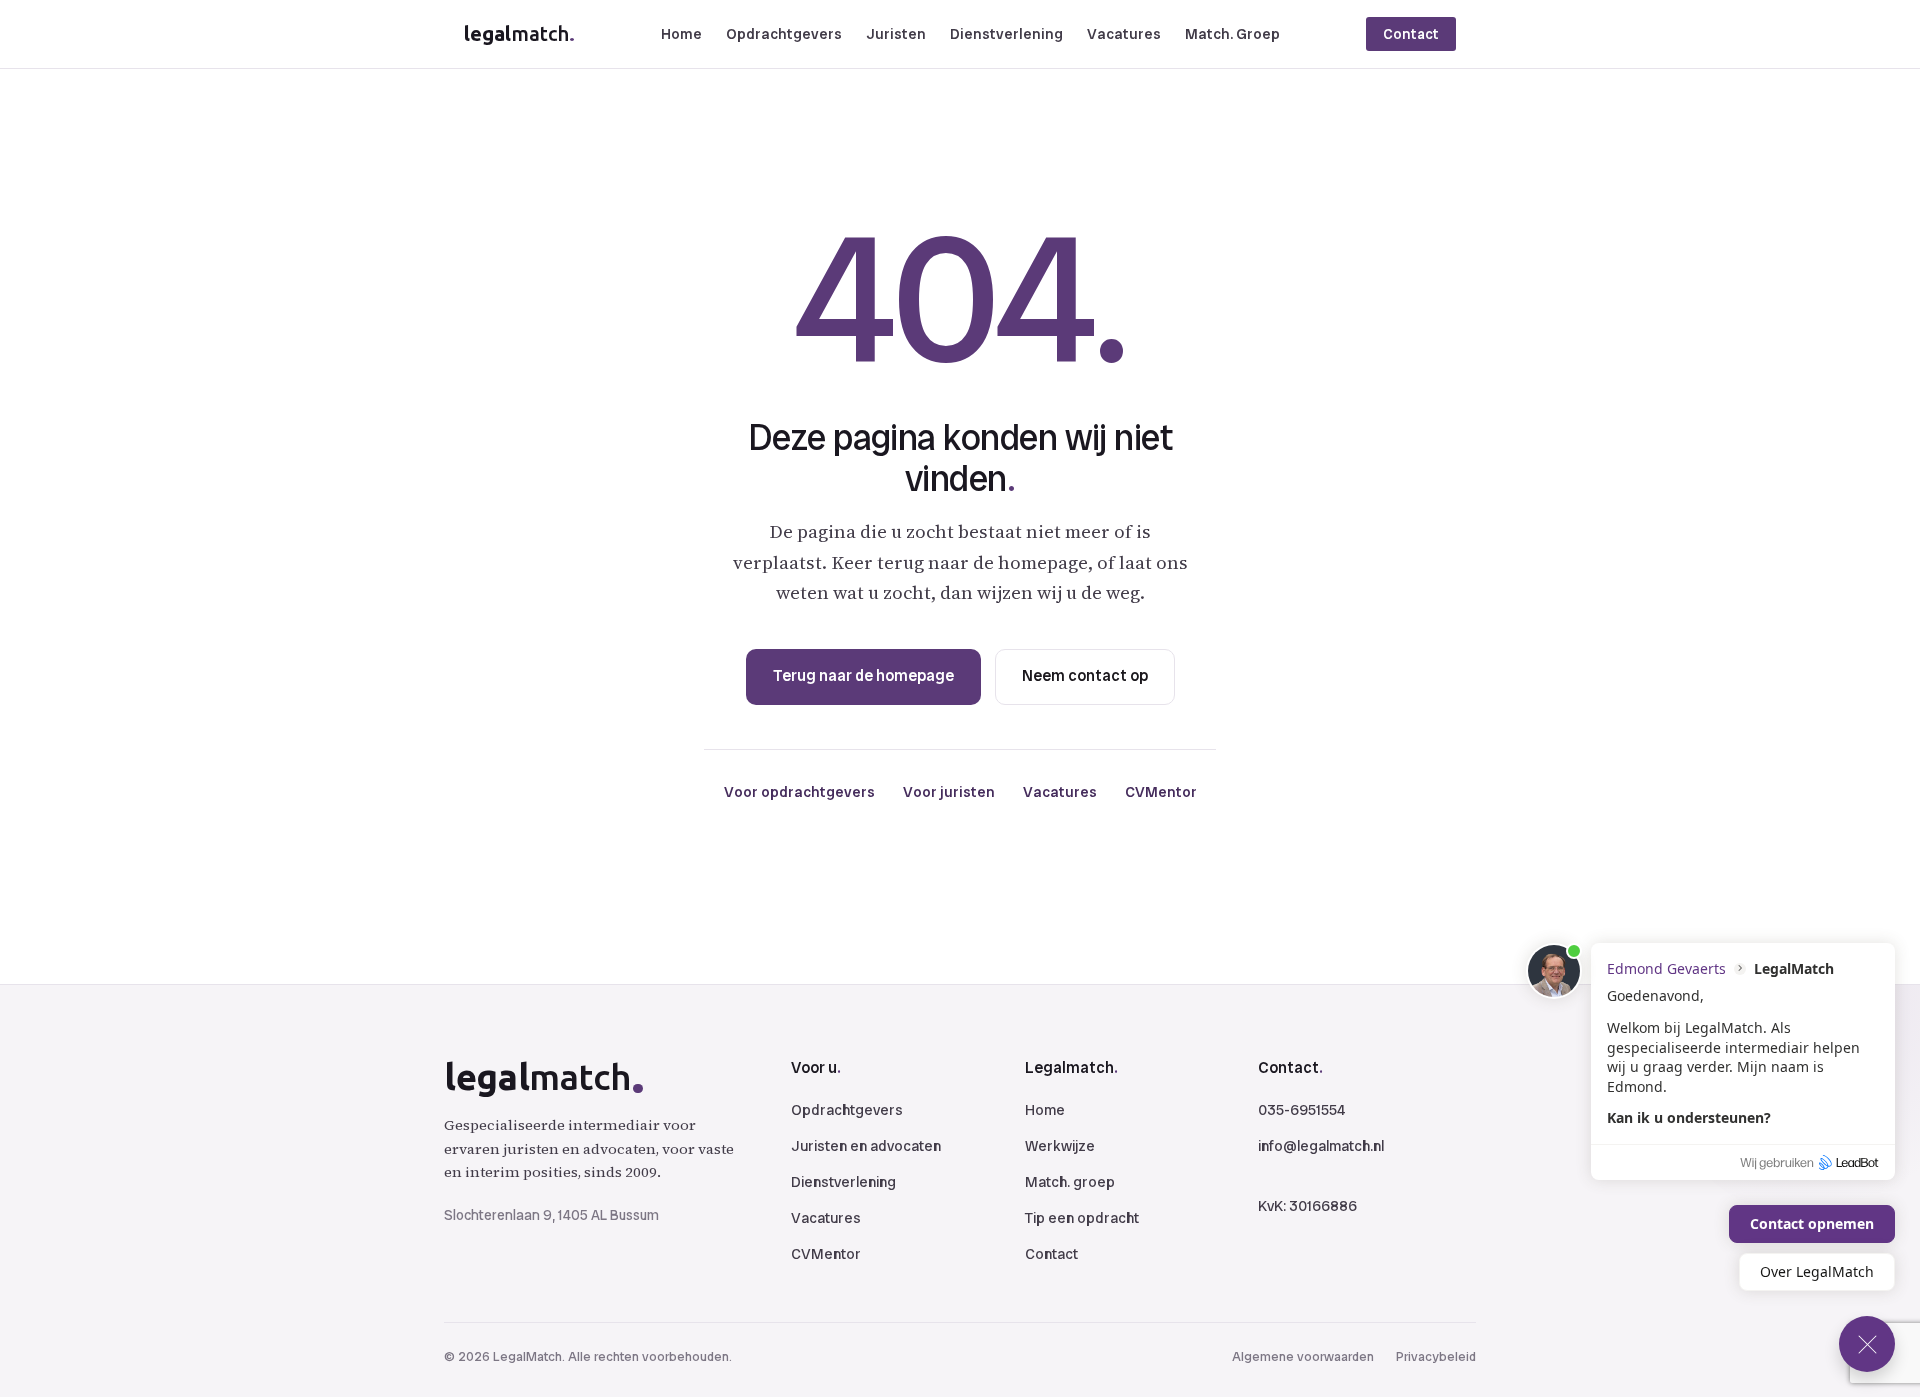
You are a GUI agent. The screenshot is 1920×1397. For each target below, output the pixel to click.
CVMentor (1161, 792)
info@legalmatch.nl (1321, 1146)
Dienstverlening (1006, 34)
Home (681, 34)
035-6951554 (1301, 1110)
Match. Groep (1232, 34)
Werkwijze (1060, 1146)
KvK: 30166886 (1307, 1206)
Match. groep (1070, 1182)
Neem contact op (1085, 676)
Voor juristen (949, 792)
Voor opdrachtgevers (799, 792)
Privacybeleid (1436, 1356)
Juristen (896, 34)
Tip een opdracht (1082, 1218)
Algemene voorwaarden (1303, 1356)
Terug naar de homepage (863, 676)
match (519, 33)
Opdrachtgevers (784, 34)
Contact (1411, 34)
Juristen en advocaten (866, 1146)
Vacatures (1124, 34)
